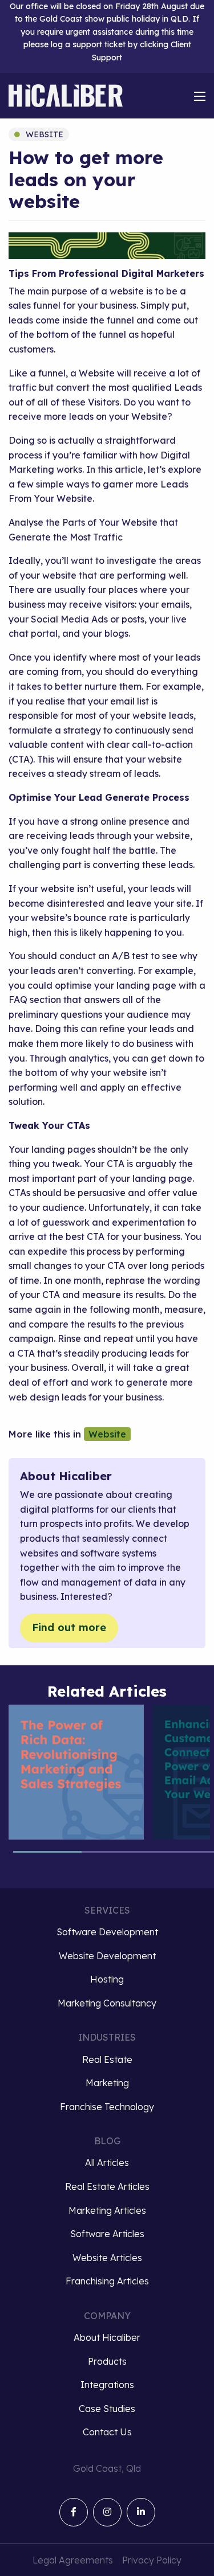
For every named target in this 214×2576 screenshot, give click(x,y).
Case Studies (107, 2409)
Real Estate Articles (107, 2186)
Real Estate (107, 2059)
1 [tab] (47, 1857)
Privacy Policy (152, 2560)
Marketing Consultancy (107, 2003)
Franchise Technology (107, 2107)
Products (107, 2361)
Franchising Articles (107, 2281)
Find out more (69, 1627)
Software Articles (107, 2234)
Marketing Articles (107, 2210)
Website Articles (107, 2258)
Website (45, 134)
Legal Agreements (73, 2560)
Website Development (107, 1956)
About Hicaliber (107, 2337)
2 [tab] (116, 1857)
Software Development (107, 1932)
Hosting (107, 1979)
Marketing (107, 2083)
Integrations (107, 2385)
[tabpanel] (76, 1772)
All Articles (107, 2163)
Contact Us (107, 2432)
